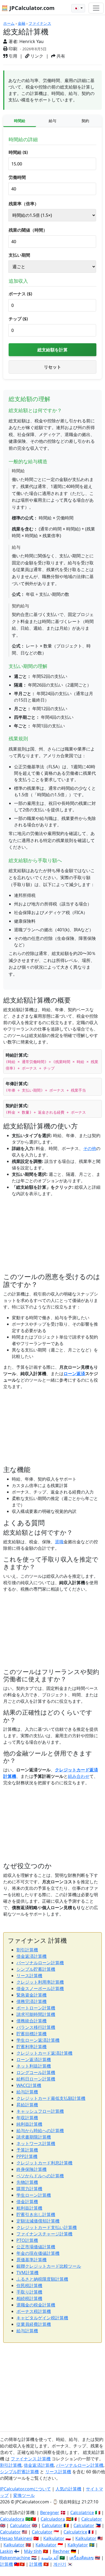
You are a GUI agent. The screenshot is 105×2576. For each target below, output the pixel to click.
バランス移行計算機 (36, 2027)
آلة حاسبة (50, 2558)
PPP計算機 (27, 2156)
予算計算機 (27, 2150)
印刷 (12, 49)
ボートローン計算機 (36, 2008)
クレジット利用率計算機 (40, 1982)
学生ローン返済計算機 (38, 2040)
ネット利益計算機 (34, 2066)
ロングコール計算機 (36, 2072)
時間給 (20, 121)
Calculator (92, 2519)
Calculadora (12, 2519)
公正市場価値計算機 (36, 2247)
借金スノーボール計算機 (40, 1988)
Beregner (50, 2513)
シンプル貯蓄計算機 (36, 1969)
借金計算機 (27, 2202)
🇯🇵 (77, 8)
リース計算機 (29, 1976)
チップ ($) (18, 319)
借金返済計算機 (31, 1956)
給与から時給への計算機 (40, 2131)
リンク (36, 56)
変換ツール (24, 2495)
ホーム (9, 23)
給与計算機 (27, 2092)
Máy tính (33, 2551)
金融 (22, 23)
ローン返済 (74, 1374)
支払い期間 (19, 255)
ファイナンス (40, 23)
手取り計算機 (29, 2292)
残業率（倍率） (24, 204)
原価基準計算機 (31, 2260)
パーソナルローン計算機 (40, 1963)
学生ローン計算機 (34, 2195)
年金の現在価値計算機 (38, 2253)
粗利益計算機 (29, 2208)
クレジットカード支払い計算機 (47, 2227)
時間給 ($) (18, 152)
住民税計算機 (29, 2285)
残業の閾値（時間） (28, 230)
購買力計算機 (29, 2189)
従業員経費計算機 (34, 2324)
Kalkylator (78, 2545)
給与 (52, 121)
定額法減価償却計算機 (38, 2221)
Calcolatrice (82, 2513)
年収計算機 (27, 2118)
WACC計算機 (29, 2085)
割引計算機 (27, 1950)
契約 (85, 121)
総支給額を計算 (52, 350)
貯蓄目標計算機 (31, 2034)
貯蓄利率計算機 (31, 2047)
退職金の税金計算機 (36, 2305)
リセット (52, 367)
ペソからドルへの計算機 (40, 2176)
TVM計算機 (27, 2273)
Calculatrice (75, 2532)
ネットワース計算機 (36, 2143)
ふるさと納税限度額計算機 (42, 2279)
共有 (60, 56)
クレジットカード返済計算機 (44, 2053)
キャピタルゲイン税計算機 (42, 2318)
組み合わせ (79, 1776)
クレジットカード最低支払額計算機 (51, 2098)
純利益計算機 (29, 2124)
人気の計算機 (68, 2489)
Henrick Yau (31, 41)
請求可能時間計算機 (36, 2014)
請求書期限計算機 (34, 2137)
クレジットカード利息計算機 (44, 2163)
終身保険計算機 (31, 2169)
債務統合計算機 (31, 2021)
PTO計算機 (27, 2240)
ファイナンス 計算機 (31, 2459)
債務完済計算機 (31, 2001)
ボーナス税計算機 (34, 2311)
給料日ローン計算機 (36, 2079)
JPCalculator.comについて (25, 2489)
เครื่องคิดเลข (82, 2558)
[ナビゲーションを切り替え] (96, 8)
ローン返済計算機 (34, 2060)
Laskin (6, 2551)
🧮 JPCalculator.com (28, 8)
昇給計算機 (27, 2105)
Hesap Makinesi (16, 2538)
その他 (90, 1148)
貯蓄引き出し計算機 (36, 2214)
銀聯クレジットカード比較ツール (49, 2266)
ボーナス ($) (20, 294)
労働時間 (17, 177)
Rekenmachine (15, 2558)
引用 (12, 56)
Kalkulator (54, 2538)
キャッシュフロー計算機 (40, 2111)
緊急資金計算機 (31, 1995)
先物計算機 (27, 2182)
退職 (59, 1542)
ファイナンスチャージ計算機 (44, 2234)
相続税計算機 (29, 2298)
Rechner (61, 2551)
